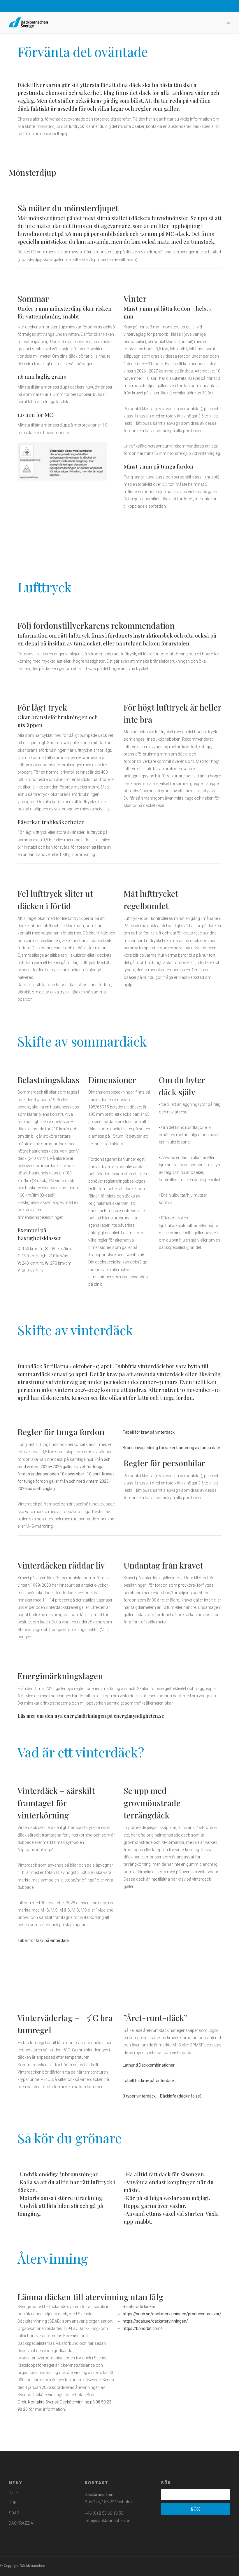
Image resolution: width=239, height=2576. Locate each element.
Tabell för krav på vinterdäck (149, 1432)
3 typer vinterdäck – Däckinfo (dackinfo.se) (162, 2096)
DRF (13, 2503)
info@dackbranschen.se (107, 2521)
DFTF (14, 2493)
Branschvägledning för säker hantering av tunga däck (172, 1448)
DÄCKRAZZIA (21, 2523)
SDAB (14, 2513)
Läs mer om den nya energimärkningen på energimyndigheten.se (91, 1716)
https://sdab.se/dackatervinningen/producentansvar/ (172, 2314)
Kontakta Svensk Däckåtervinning (59, 2402)
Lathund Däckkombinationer (149, 2065)
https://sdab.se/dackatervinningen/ (155, 2321)
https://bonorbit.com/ (143, 2328)
